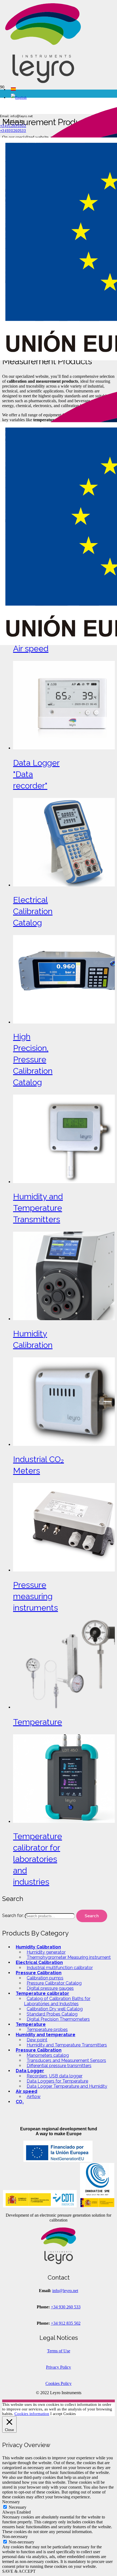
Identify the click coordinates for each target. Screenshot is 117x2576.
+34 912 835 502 (66, 2323)
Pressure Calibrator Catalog (54, 1983)
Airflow (34, 2097)
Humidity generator (46, 1952)
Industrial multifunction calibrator (60, 1968)
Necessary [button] (11, 2502)
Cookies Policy (59, 2383)
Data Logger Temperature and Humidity (67, 2086)
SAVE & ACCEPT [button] (19, 2571)
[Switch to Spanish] (13, 89)
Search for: (13, 1916)
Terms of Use (59, 2351)
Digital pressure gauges (50, 1988)
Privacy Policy (59, 2367)
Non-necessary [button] (15, 2537)
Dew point (37, 2040)
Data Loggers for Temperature (57, 2081)
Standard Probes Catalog (52, 2014)
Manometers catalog (48, 2055)
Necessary (18, 2507)
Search (92, 1916)
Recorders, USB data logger (55, 2076)
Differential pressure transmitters (59, 2066)
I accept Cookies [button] (63, 2414)
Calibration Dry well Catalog (55, 2009)
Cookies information (32, 2414)
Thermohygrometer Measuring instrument (69, 1957)
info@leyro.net (65, 2291)
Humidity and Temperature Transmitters (67, 2045)
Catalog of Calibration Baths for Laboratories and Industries (57, 2001)
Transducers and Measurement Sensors (66, 2060)
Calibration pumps (45, 1978)
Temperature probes (47, 2030)
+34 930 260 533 (66, 2307)
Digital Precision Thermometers (58, 2019)
